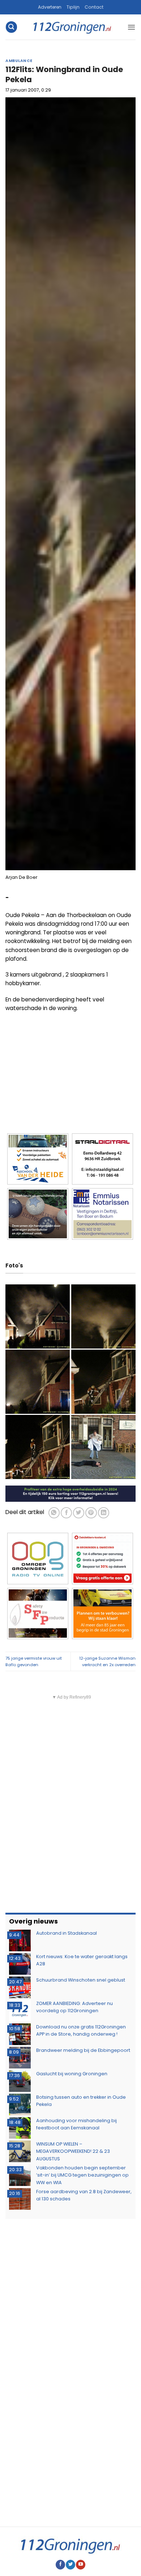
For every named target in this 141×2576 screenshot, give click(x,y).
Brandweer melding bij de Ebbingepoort (83, 2050)
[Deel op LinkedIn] (104, 1513)
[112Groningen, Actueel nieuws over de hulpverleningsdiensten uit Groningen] (72, 27)
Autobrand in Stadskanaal (67, 1933)
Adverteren (50, 7)
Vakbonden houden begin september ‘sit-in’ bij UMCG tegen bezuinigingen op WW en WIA (82, 2175)
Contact (94, 7)
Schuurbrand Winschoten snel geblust (81, 1980)
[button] (11, 27)
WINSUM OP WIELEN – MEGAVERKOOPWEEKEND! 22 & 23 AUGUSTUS (73, 2151)
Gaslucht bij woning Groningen (72, 2074)
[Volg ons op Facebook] (60, 2565)
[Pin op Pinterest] (91, 1513)
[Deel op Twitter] (79, 1513)
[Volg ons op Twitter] (70, 2565)
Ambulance (19, 61)
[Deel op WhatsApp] (54, 1513)
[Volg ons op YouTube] (81, 2565)
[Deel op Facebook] (66, 1513)
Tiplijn (73, 7)
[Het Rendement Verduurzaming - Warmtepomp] (70, 1493)
